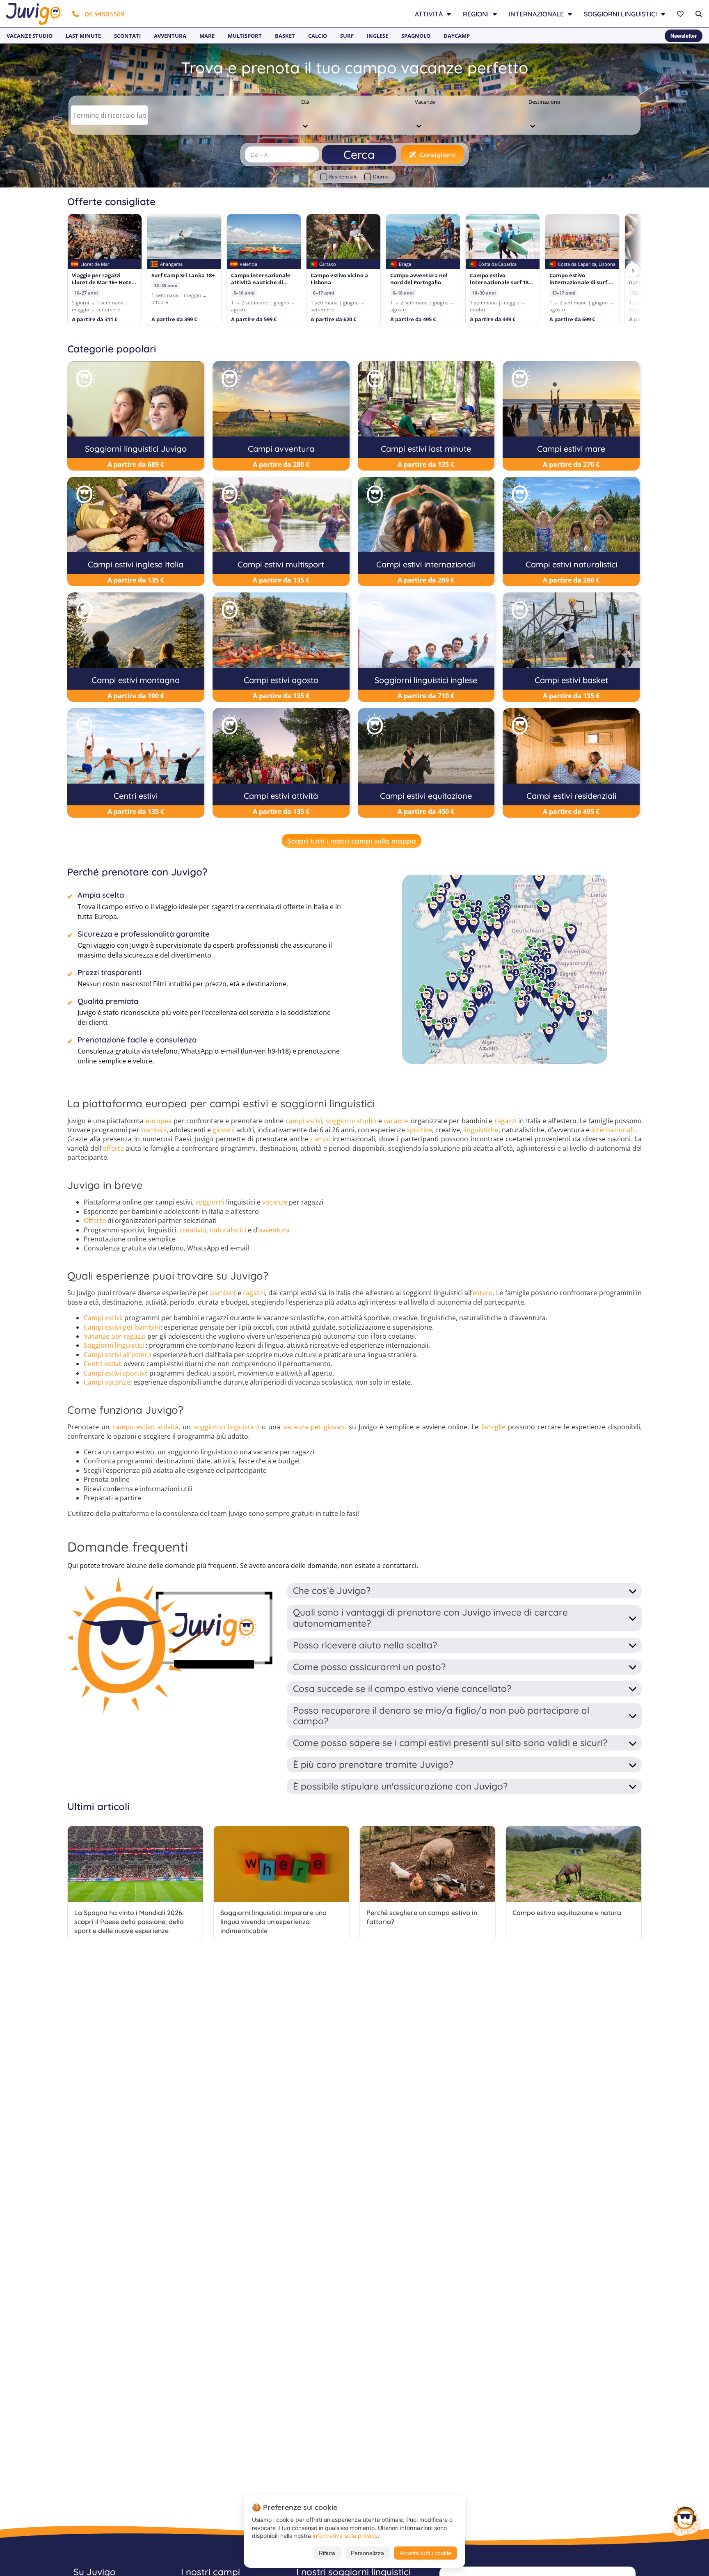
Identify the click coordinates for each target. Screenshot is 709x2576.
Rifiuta (327, 2553)
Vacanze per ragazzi (115, 1336)
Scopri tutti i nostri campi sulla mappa (352, 841)
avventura (274, 1230)
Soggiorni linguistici (114, 1345)
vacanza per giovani (315, 1427)
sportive (419, 1130)
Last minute (83, 36)
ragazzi (505, 1121)
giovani (224, 1130)
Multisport (245, 36)
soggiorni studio (351, 1121)
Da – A (259, 154)
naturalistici (228, 1230)
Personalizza (367, 2553)
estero (483, 1293)
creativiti (193, 1230)
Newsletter (684, 36)
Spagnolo (416, 36)
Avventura (170, 36)
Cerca (359, 154)
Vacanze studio (30, 36)
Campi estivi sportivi (115, 1373)
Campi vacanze (107, 1382)
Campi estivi (102, 1318)
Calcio (318, 36)
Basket (285, 36)
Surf (347, 36)
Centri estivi (102, 1364)
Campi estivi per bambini (122, 1327)
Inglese (377, 36)
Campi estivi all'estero (118, 1355)
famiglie (493, 1427)
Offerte (95, 1221)
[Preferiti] (681, 14)
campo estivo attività (146, 1427)
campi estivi (304, 1121)
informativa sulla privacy (345, 2536)
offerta (113, 1148)
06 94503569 (105, 14)
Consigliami (438, 155)
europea (159, 1121)
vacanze (396, 1121)
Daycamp (457, 36)
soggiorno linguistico (226, 1427)
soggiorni (210, 1202)
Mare (207, 36)
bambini (154, 1130)
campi (320, 1139)
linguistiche (481, 1130)
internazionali (613, 1130)
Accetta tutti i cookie (425, 2553)
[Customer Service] (686, 2520)
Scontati (127, 36)
